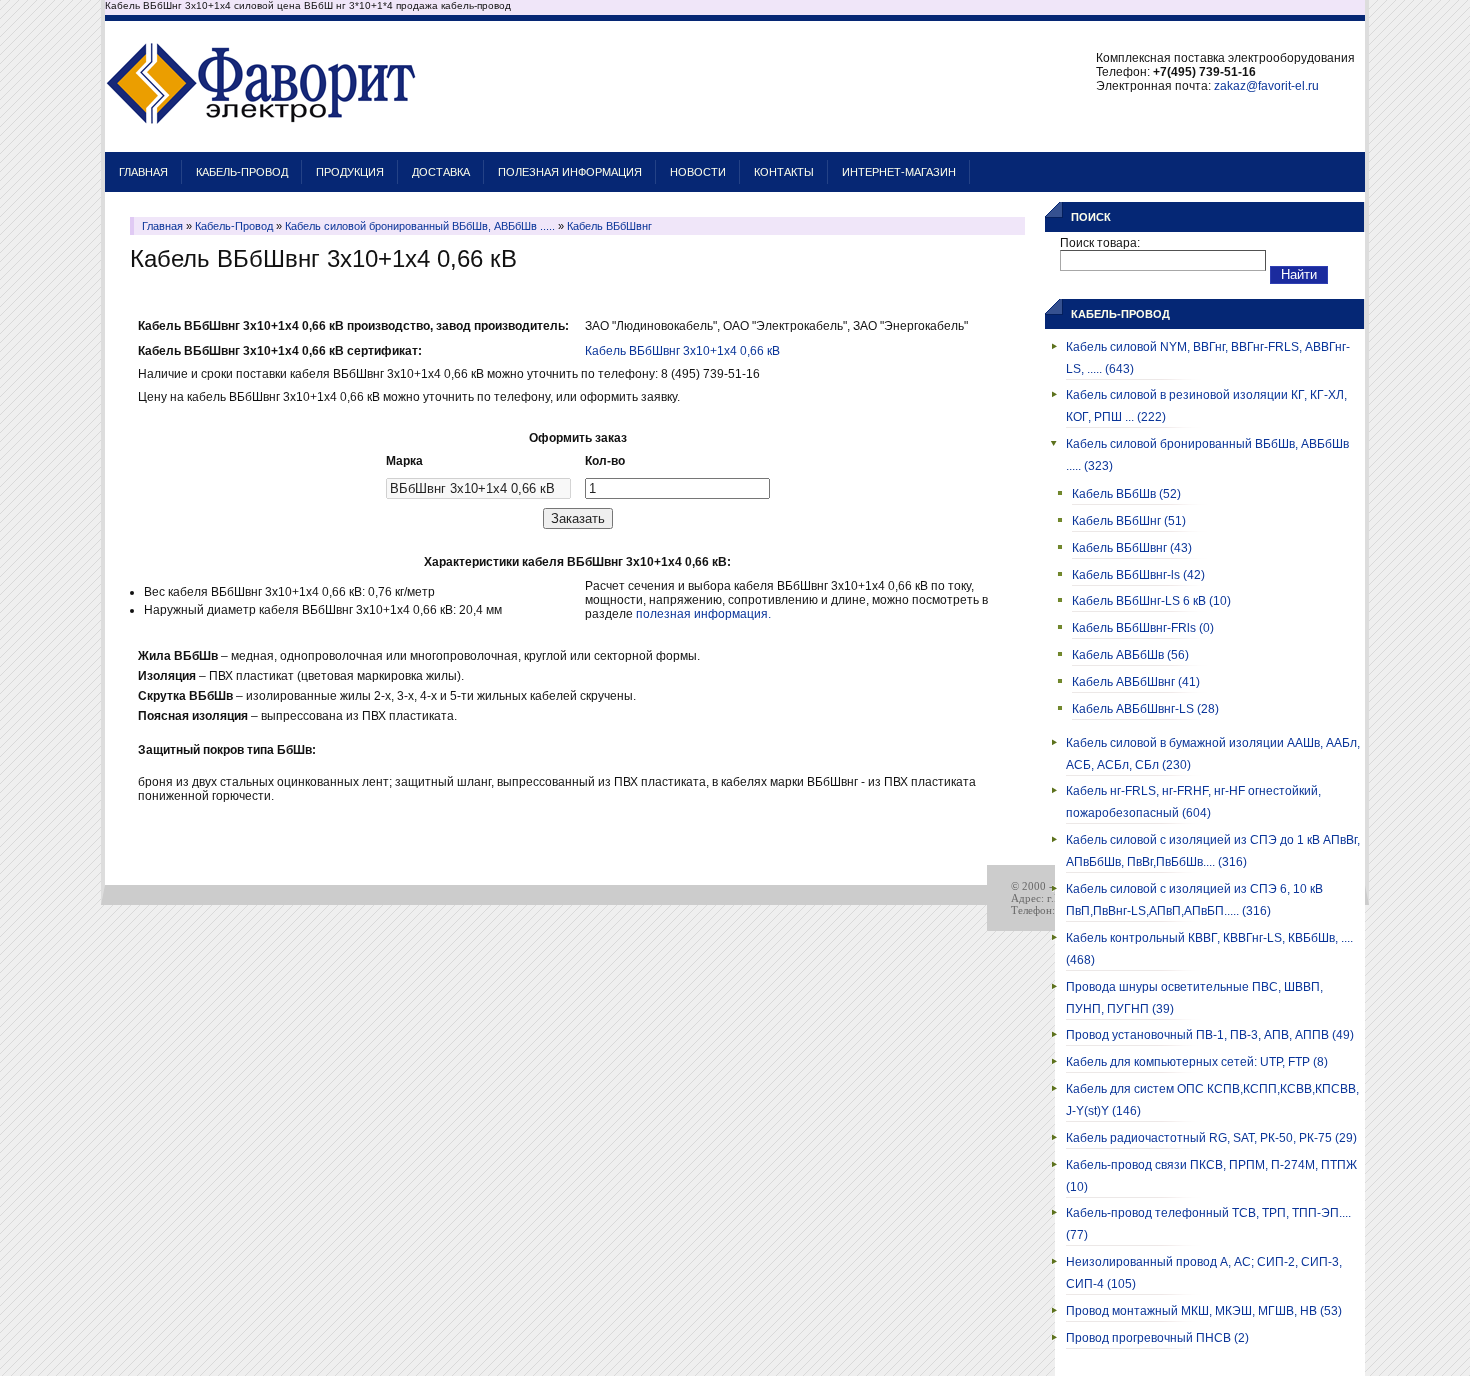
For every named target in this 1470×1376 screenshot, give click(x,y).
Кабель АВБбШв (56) (1130, 655)
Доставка (441, 172)
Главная (143, 172)
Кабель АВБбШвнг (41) (1136, 682)
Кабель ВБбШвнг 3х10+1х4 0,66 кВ (682, 351)
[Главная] (261, 142)
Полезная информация (570, 172)
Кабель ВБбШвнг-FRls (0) (1143, 628)
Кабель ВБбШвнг (609, 226)
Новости (698, 172)
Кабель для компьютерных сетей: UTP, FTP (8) (1197, 1062)
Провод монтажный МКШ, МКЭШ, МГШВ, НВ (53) (1204, 1311)
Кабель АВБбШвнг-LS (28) (1145, 709)
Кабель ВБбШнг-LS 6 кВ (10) (1151, 601)
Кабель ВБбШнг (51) (1129, 521)
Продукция (350, 172)
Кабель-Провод (242, 172)
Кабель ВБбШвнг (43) (1132, 548)
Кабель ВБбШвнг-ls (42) (1138, 575)
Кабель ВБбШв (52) (1126, 494)
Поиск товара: (1100, 243)
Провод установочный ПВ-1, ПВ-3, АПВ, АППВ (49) (1210, 1035)
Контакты (784, 172)
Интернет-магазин (899, 172)
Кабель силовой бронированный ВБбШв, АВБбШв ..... (420, 226)
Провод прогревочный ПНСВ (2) (1157, 1338)
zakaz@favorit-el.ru (1266, 86)
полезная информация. (703, 614)
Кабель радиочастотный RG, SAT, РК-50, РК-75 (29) (1211, 1138)
